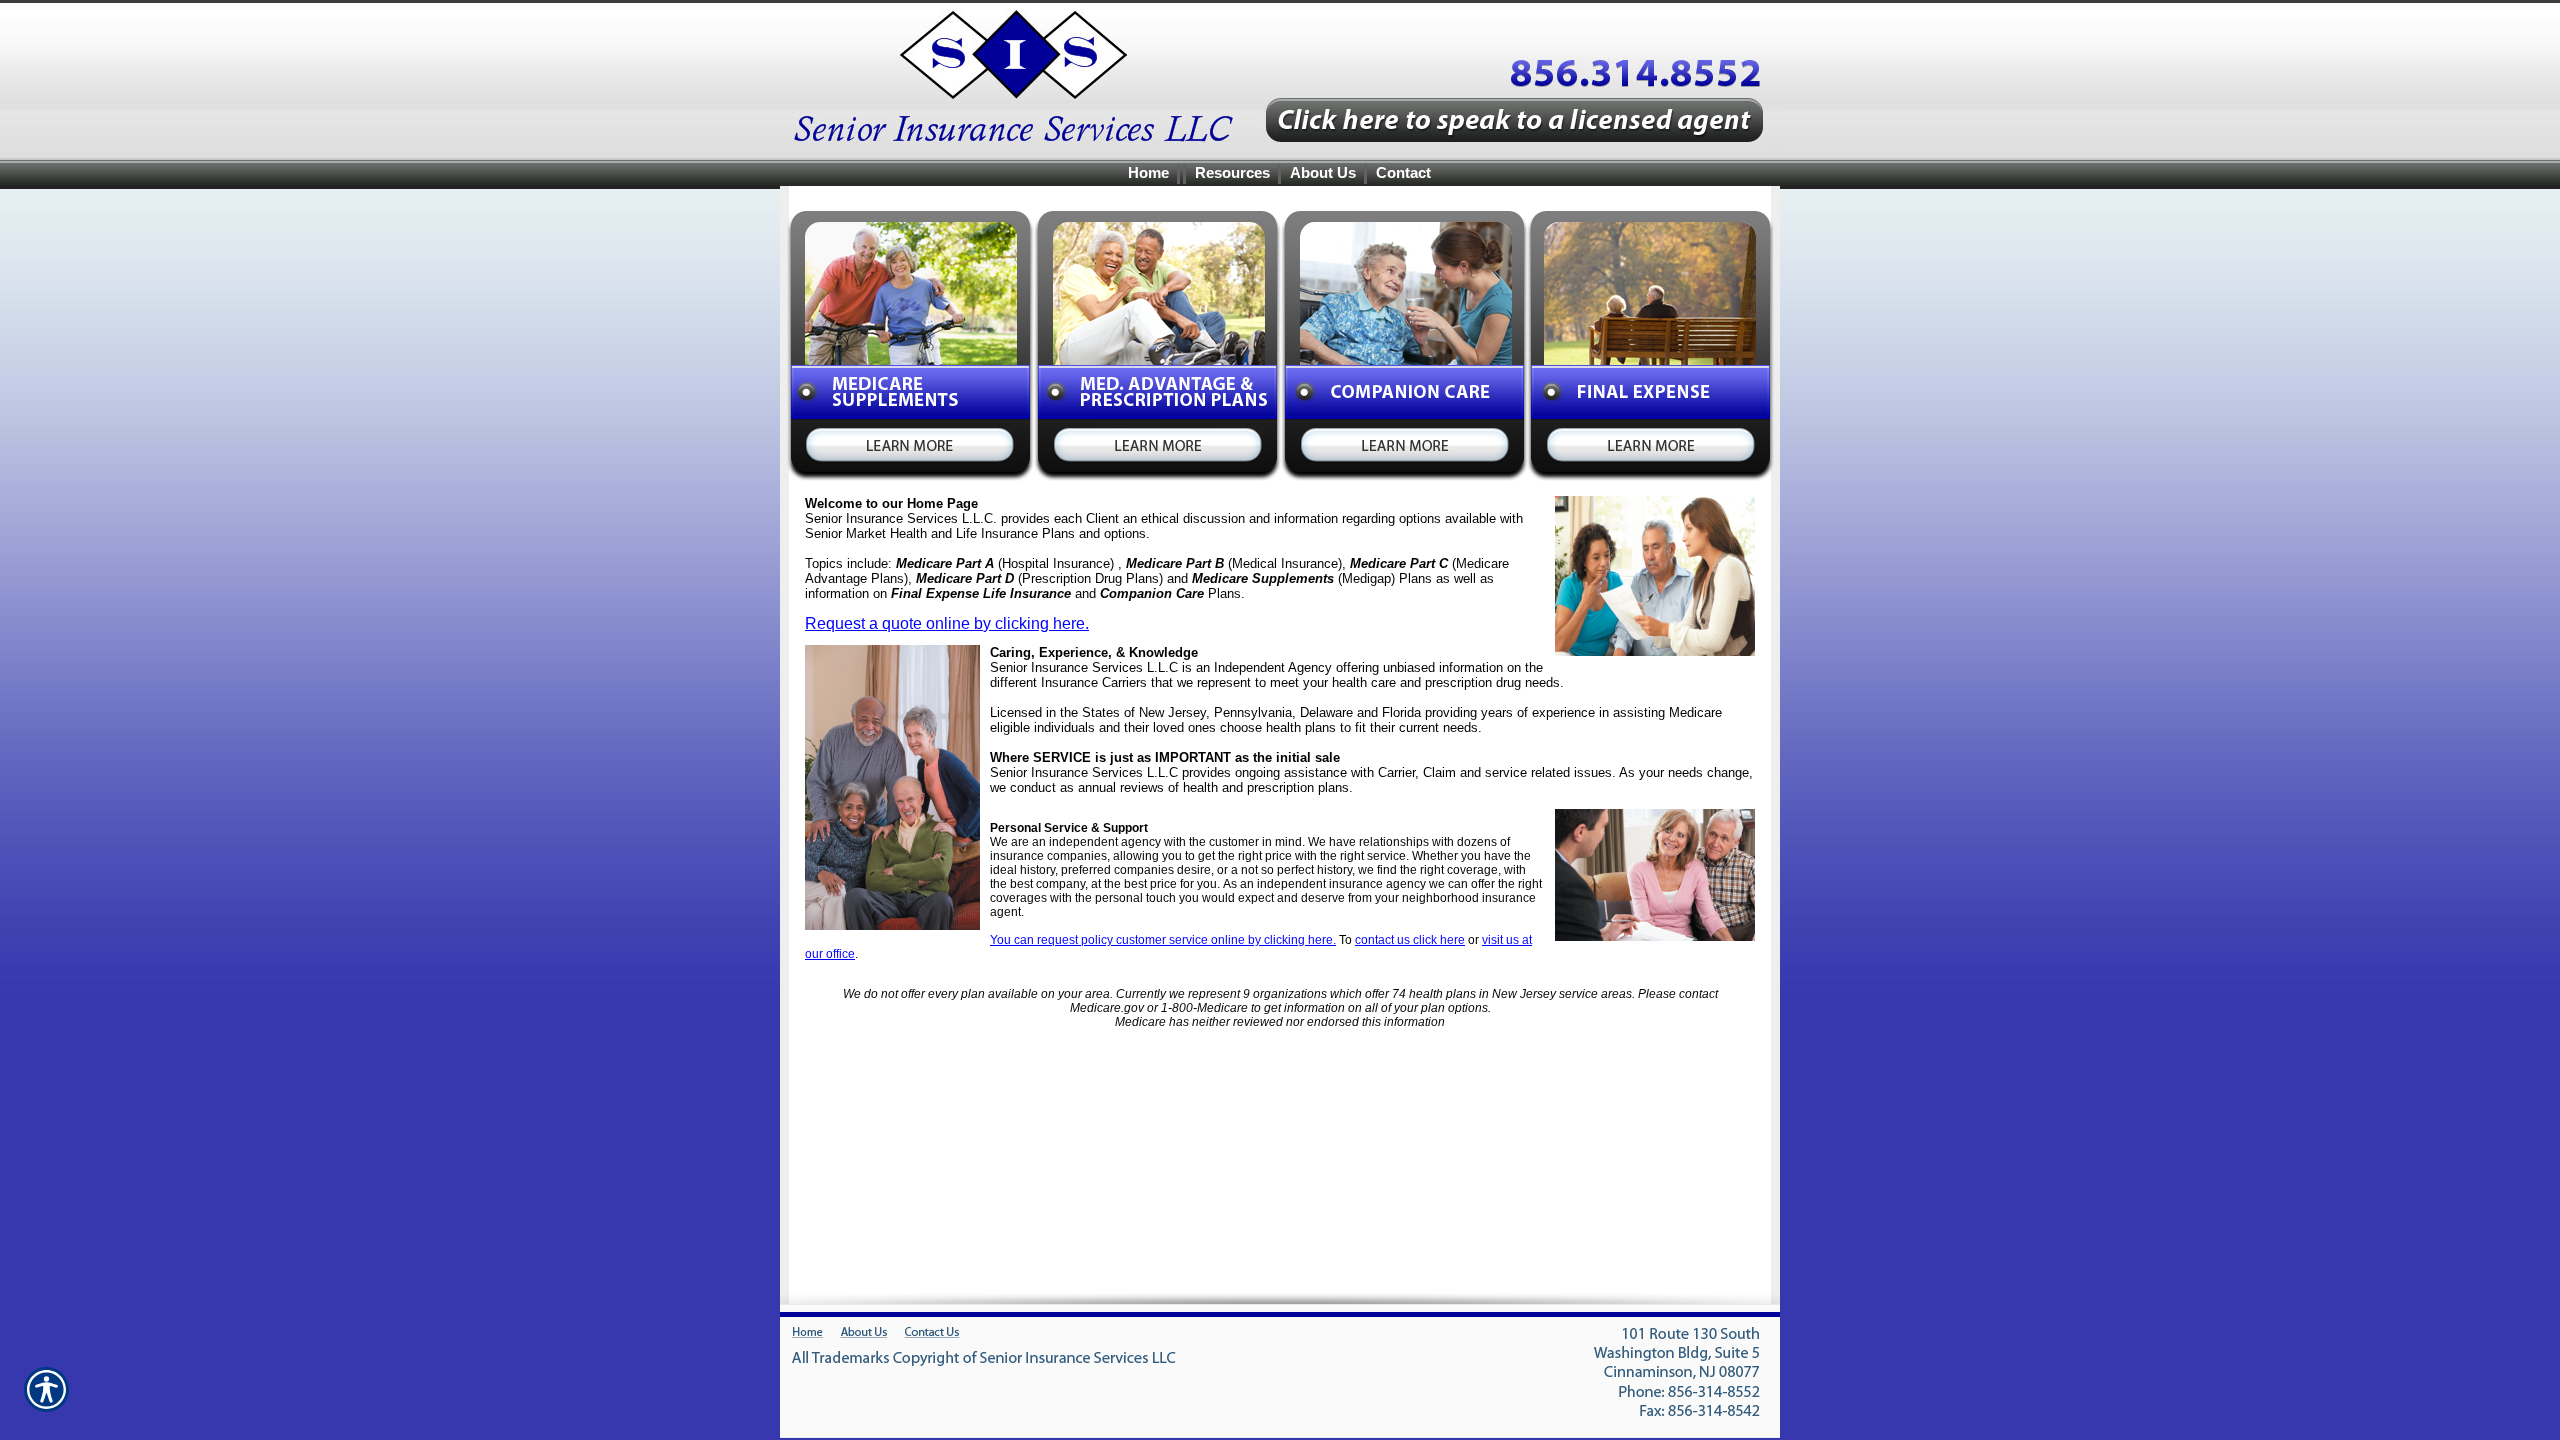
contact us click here (1410, 940)
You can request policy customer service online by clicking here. (1163, 940)
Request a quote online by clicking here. (947, 623)
